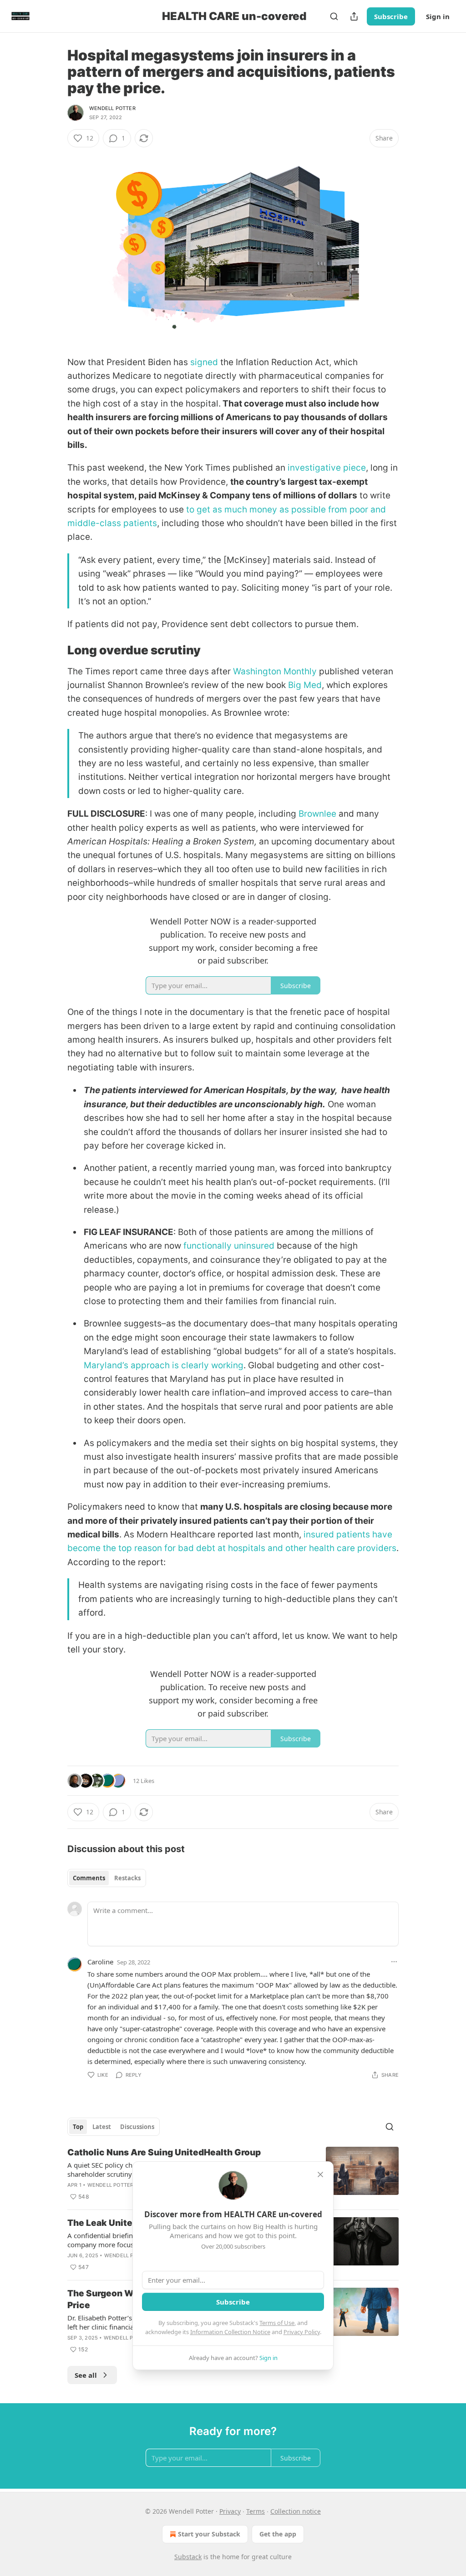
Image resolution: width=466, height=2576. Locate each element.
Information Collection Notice (230, 2332)
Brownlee (317, 814)
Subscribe (391, 16)
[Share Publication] (354, 16)
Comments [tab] (89, 1878)
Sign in (438, 16)
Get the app (278, 2534)
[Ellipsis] (394, 1962)
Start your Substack (209, 2534)
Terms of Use (277, 2323)
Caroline (100, 1962)
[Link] (55, 650)
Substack (188, 2557)
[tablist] (107, 1878)
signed (204, 362)
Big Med (305, 685)
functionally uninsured (229, 1246)
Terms (256, 2511)
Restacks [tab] (127, 1878)
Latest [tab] (102, 2127)
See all (86, 2375)
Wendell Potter (112, 108)
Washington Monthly (275, 671)
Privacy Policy (302, 2332)
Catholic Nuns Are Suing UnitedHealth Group (164, 2152)
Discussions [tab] (137, 2127)
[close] (320, 2174)
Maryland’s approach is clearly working (164, 1365)
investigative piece (327, 468)
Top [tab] (78, 2127)
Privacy (230, 2511)
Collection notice (296, 2511)
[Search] (334, 16)
